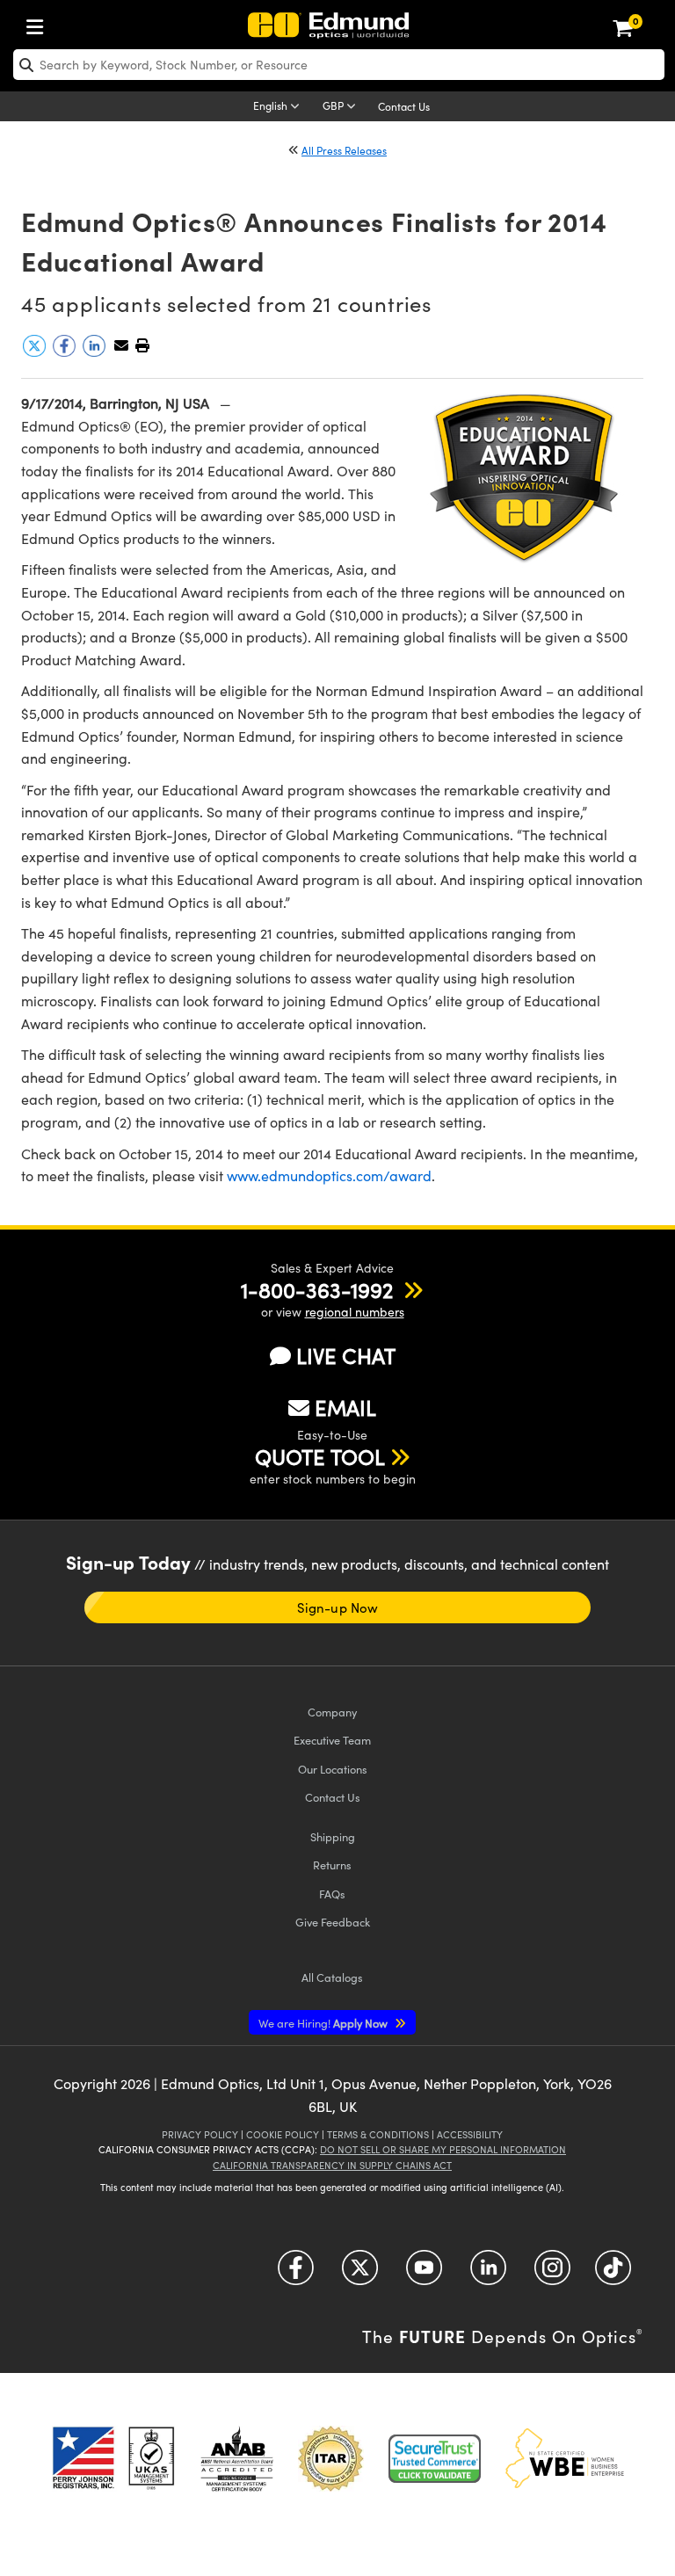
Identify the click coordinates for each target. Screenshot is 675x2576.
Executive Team (332, 1740)
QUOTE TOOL (320, 1456)
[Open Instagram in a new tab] (552, 2274)
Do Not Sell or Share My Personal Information (443, 2149)
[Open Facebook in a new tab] (296, 2274)
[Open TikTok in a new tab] (613, 2274)
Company (332, 1712)
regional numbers (355, 1312)
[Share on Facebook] (66, 352)
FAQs (332, 1894)
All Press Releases (344, 150)
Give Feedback (333, 1922)
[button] (142, 345)
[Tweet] (36, 352)
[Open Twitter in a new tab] (360, 2274)
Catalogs (332, 1977)
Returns (332, 1865)
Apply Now (324, 2023)
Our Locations (333, 1769)
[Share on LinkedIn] (96, 352)
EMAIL (345, 1407)
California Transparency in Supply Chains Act (332, 2165)
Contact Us (404, 106)
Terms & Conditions (378, 2134)
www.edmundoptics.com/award (329, 1176)
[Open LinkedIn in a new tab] (488, 2274)
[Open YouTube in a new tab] (424, 2274)
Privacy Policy (200, 2134)
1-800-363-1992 (317, 1289)
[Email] (121, 345)
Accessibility (470, 2134)
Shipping (333, 1836)
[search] (339, 65)
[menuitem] (40, 23)
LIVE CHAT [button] (346, 1356)
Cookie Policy (283, 2134)
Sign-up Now (337, 1607)
